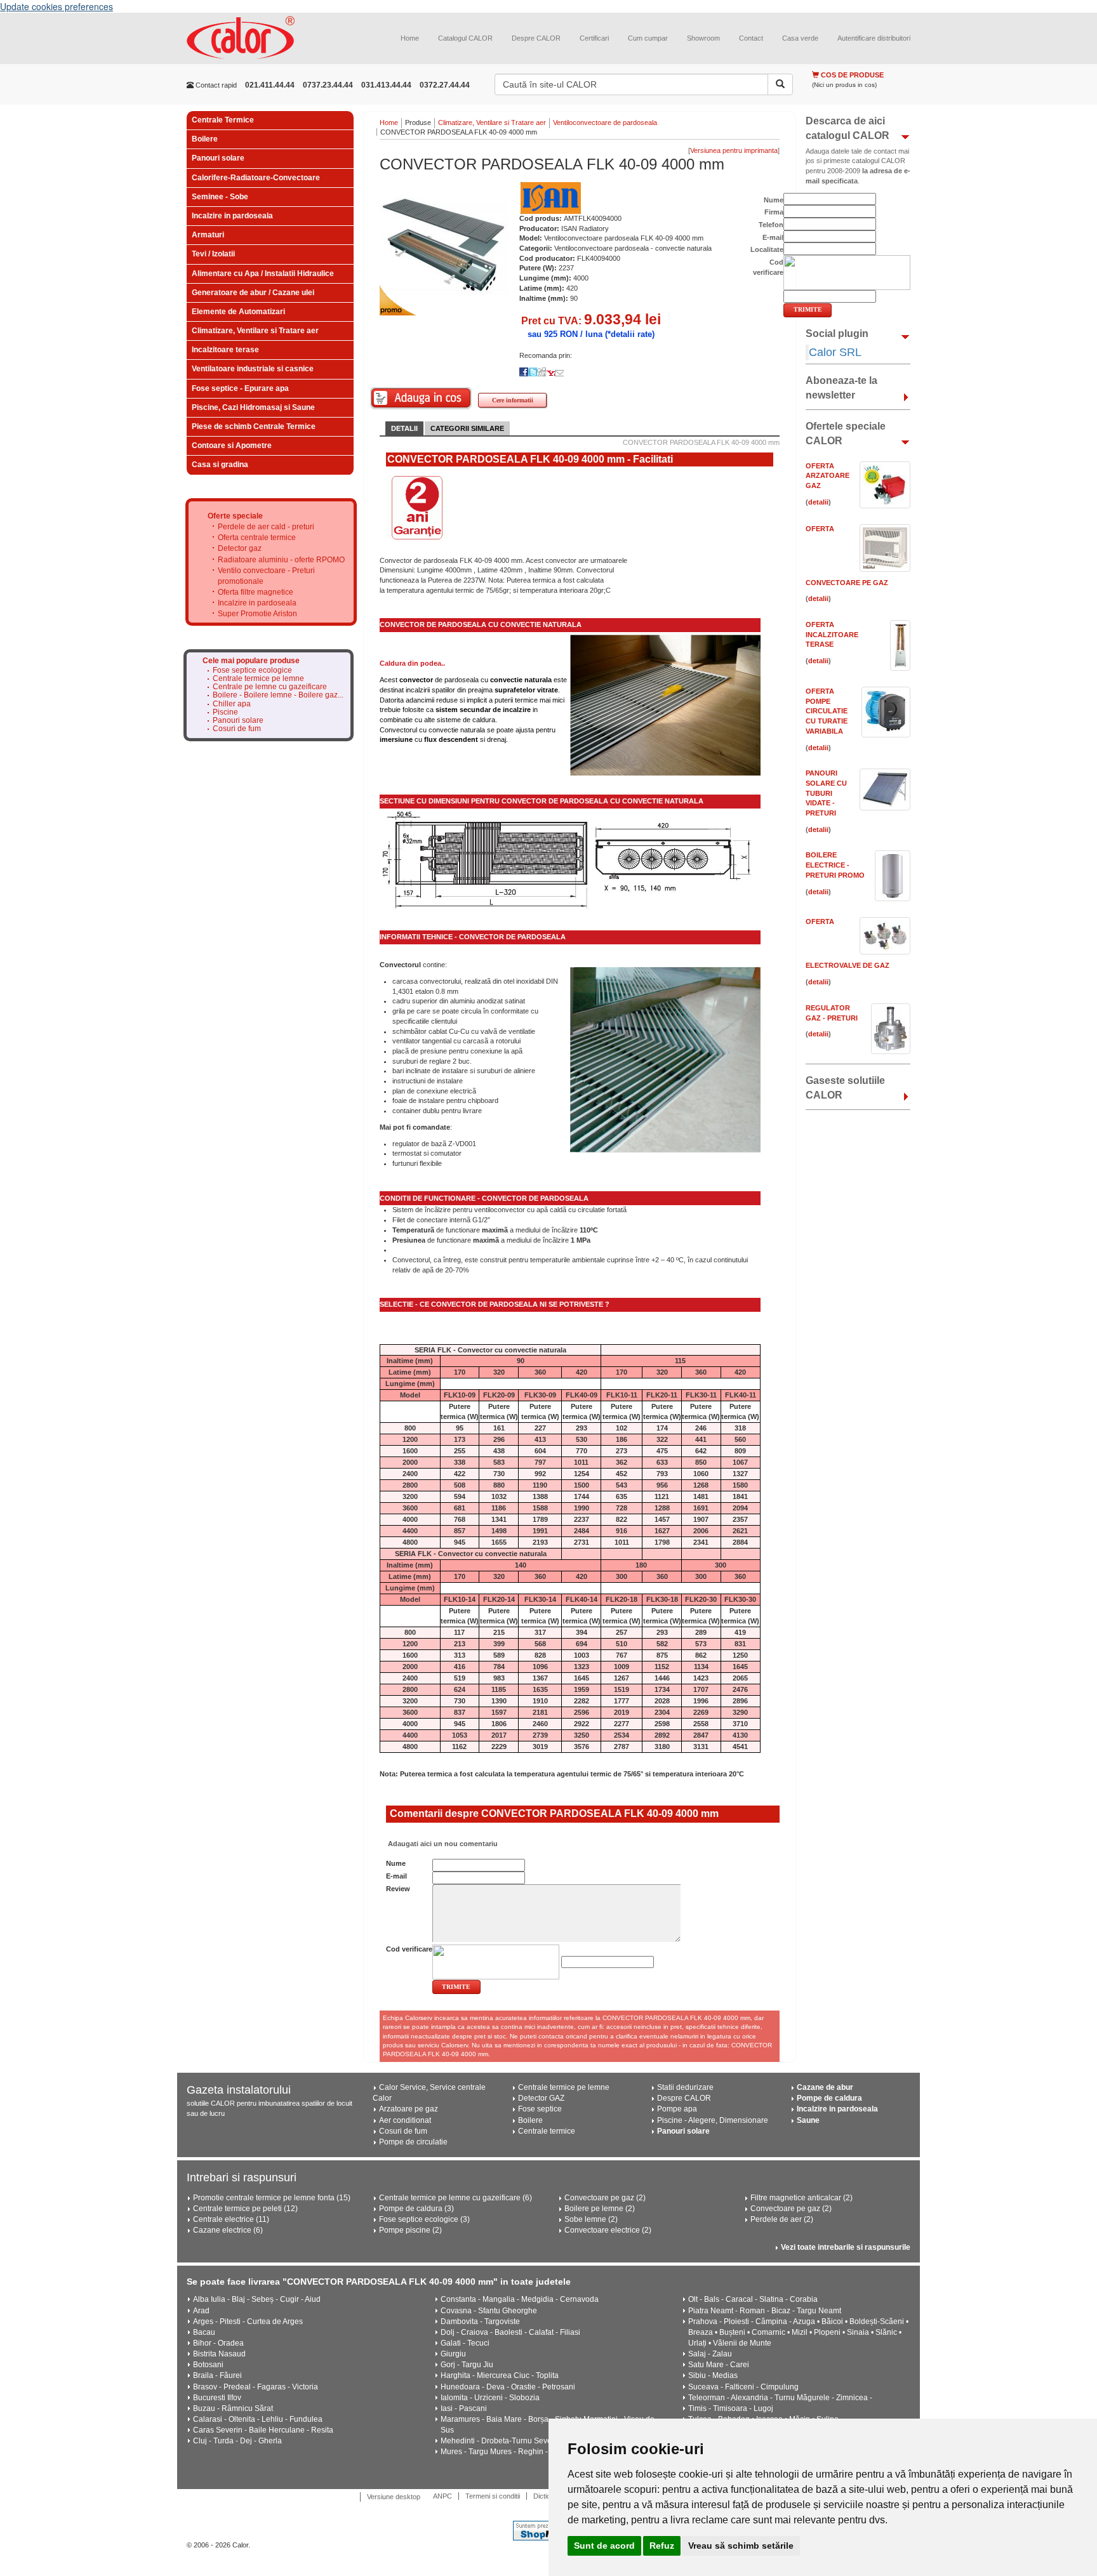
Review (398, 1889)
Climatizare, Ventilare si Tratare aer (255, 331)
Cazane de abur (825, 2087)
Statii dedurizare (685, 2087)
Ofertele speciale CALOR (846, 433)
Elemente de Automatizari (238, 312)
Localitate (767, 249)
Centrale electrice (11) (231, 2219)
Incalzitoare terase (225, 350)
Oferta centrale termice (257, 538)
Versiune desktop (394, 2497)
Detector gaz (240, 548)
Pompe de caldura (829, 2098)
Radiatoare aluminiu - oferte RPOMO (281, 560)
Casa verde (800, 38)
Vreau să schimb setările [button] (741, 2546)
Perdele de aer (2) (782, 2219)
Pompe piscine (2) (410, 2230)
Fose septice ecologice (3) (424, 2219)
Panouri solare (218, 158)
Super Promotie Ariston (257, 614)
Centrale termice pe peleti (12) (245, 2209)
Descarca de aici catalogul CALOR (848, 128)
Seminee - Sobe (220, 197)
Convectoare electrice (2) (608, 2230)
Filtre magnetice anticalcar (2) (801, 2198)
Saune (808, 2120)
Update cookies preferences (57, 6)
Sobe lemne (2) (591, 2219)
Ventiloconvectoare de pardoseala (605, 122)
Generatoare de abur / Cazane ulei (253, 293)
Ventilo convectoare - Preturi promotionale (266, 576)
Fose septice (540, 2109)
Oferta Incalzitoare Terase (832, 634)
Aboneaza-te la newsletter (841, 388)
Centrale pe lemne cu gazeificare (270, 687)
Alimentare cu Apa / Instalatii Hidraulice (263, 274)
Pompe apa (677, 2109)
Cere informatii (513, 400)
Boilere (205, 139)
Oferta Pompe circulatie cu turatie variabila (827, 711)
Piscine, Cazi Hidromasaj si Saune (253, 407)
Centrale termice (547, 2131)
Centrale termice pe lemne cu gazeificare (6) (455, 2198)
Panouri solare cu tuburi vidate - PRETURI (826, 793)
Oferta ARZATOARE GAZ (828, 476)
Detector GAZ (541, 2098)
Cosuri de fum (237, 729)
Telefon (771, 225)
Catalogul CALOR (465, 38)
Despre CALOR (536, 38)
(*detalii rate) (630, 334)
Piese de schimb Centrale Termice (254, 426)
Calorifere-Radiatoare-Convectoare (256, 178)
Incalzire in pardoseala (232, 216)
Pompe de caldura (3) (416, 2209)
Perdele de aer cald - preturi (266, 527)
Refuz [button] (662, 2546)
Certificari (594, 38)
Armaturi (208, 235)
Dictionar (547, 2496)
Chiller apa (232, 704)
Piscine (225, 712)
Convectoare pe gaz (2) (605, 2198)
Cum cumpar (648, 38)
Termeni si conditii (493, 2496)
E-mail (396, 1876)
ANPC (442, 2496)
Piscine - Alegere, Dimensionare (713, 2120)
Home (410, 38)
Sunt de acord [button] (604, 2546)
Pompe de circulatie (413, 2142)
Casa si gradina (220, 465)
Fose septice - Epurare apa (240, 388)
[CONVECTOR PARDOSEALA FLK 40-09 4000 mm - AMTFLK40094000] (443, 245)
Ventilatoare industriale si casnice (253, 369)
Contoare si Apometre (232, 446)
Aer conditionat (405, 2120)
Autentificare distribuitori (874, 38)
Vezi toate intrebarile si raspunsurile (846, 2247)
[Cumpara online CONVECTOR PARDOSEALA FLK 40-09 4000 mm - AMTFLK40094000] (421, 398)
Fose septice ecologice (252, 670)
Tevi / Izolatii (213, 254)
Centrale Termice (223, 120)
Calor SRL (835, 352)
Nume (396, 1863)
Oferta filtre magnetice (256, 592)
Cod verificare (409, 1949)
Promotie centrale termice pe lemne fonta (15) (272, 2198)
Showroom (703, 38)
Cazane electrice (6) (228, 2230)
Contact (751, 38)
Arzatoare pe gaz (409, 2109)
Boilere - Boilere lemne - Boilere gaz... (278, 695)
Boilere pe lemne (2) (600, 2209)
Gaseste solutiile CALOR (845, 1088)
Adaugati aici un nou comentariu (442, 1844)
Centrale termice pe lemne (258, 679)
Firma (774, 212)
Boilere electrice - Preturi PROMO (835, 865)
